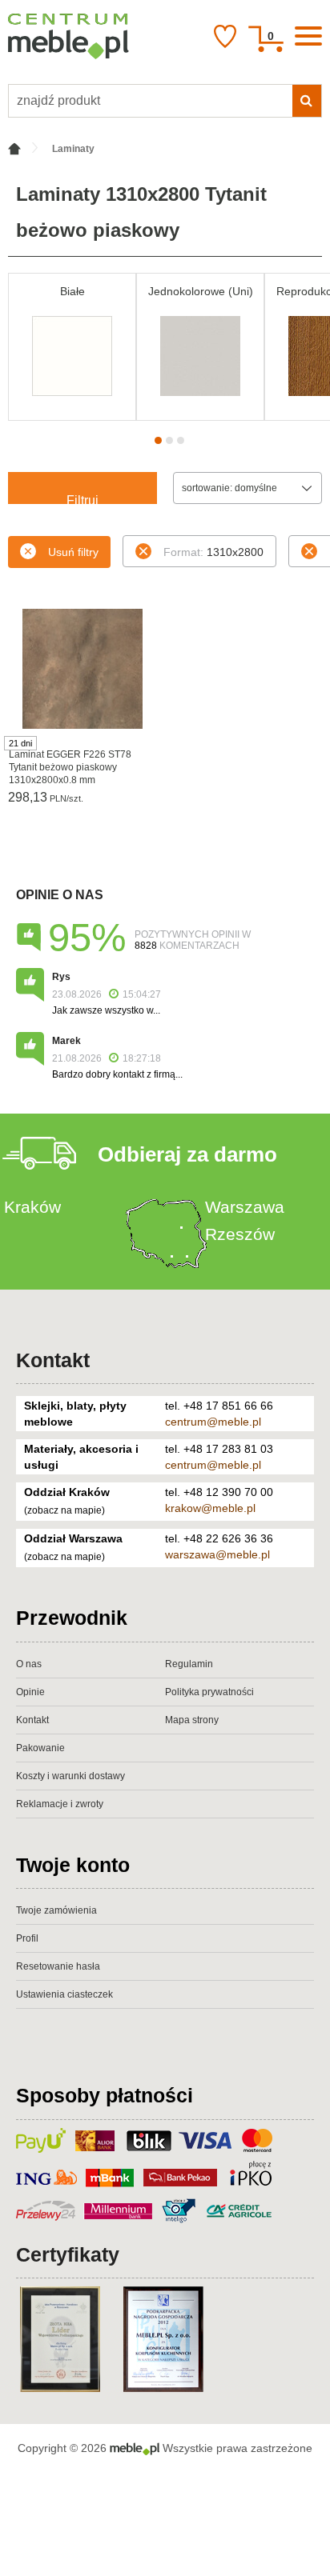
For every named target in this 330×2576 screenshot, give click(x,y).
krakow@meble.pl (210, 1508)
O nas (29, 1664)
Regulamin (189, 1664)
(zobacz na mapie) (64, 1510)
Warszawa (245, 1207)
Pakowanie (40, 1748)
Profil (27, 1938)
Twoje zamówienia (56, 1910)
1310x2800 (213, 552)
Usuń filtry (73, 552)
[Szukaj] (307, 101)
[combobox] (247, 488)
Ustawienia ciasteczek (64, 1994)
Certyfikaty (68, 2254)
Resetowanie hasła (58, 1966)
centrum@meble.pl (213, 1422)
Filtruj (82, 499)
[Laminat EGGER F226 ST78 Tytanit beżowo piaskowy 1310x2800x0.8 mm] (82, 669)
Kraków (32, 1207)
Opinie (30, 1692)
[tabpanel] (72, 347)
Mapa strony (192, 1720)
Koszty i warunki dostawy (70, 1776)
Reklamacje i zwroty (60, 1804)
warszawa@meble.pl (217, 1554)
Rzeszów (240, 1234)
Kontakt (53, 1360)
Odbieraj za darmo (187, 1154)
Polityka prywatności (209, 1692)
